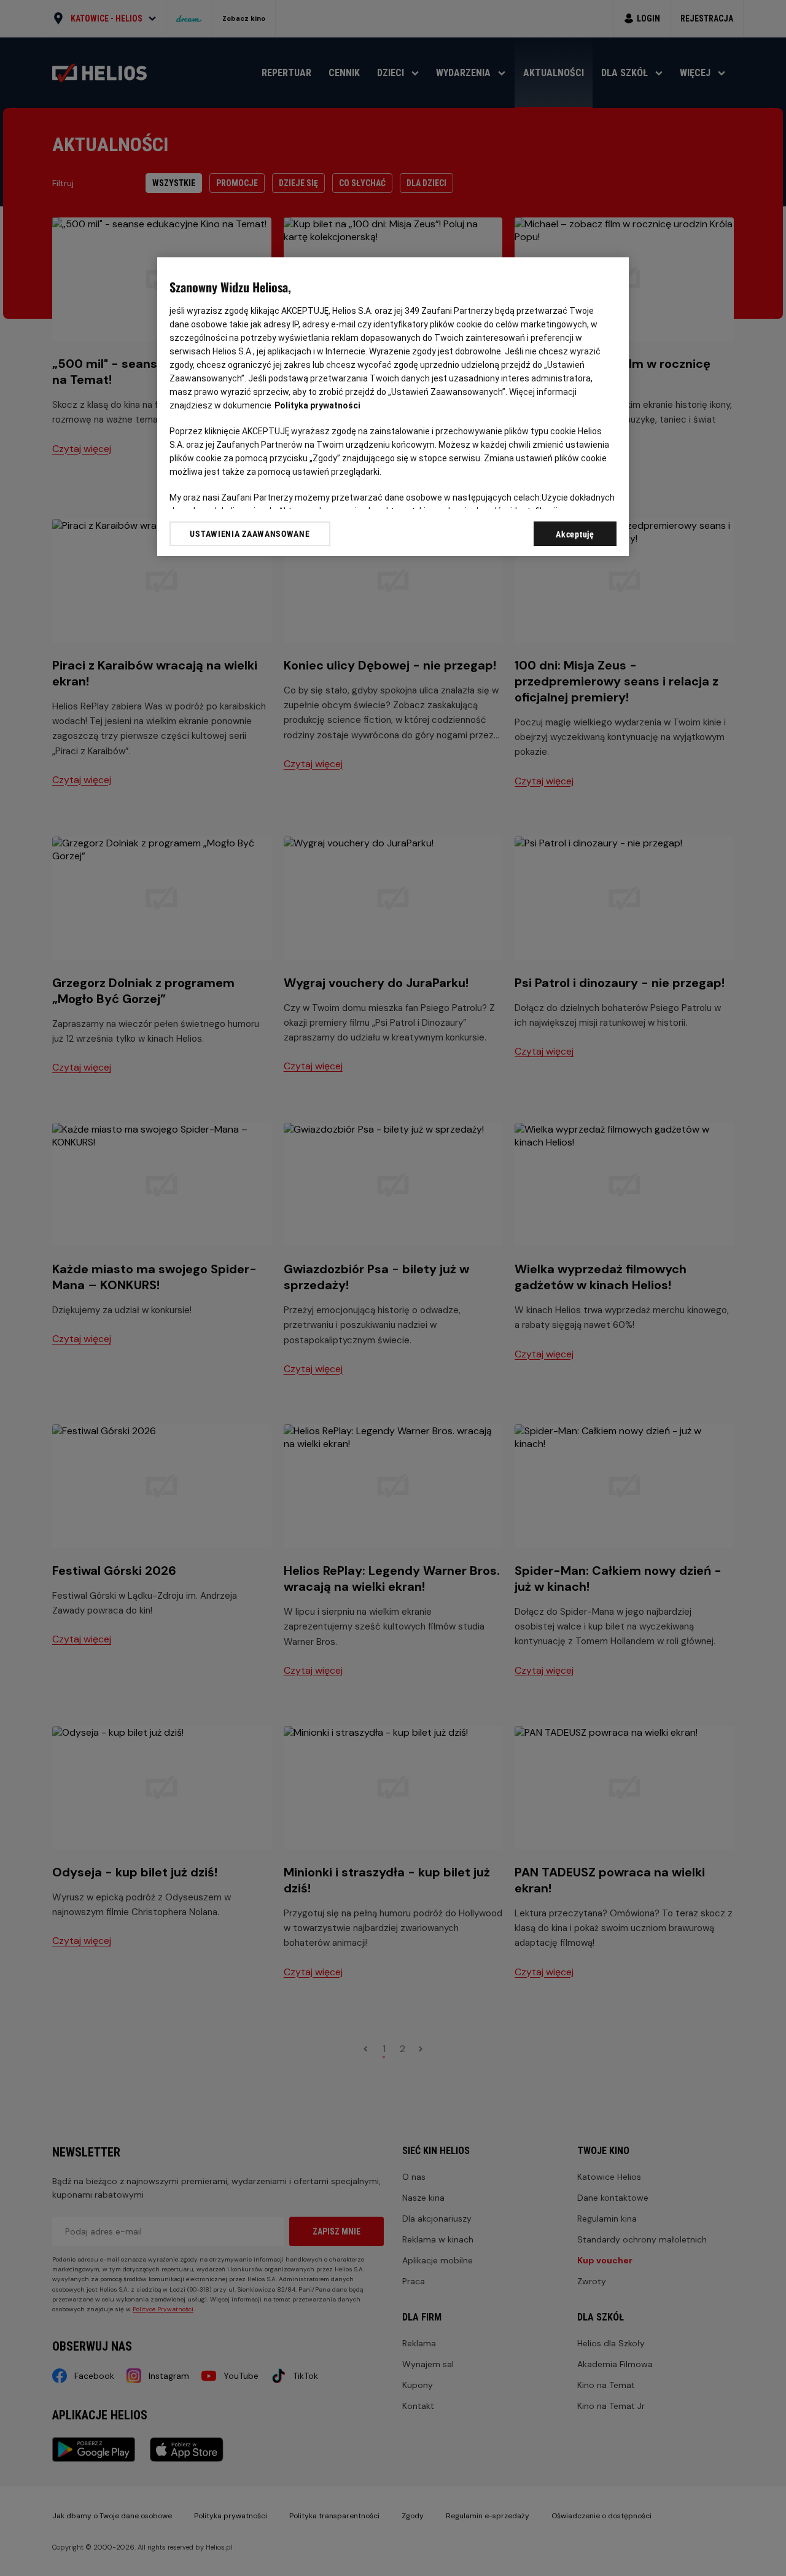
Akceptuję (575, 534)
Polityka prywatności (317, 405)
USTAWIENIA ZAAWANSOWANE (250, 534)
